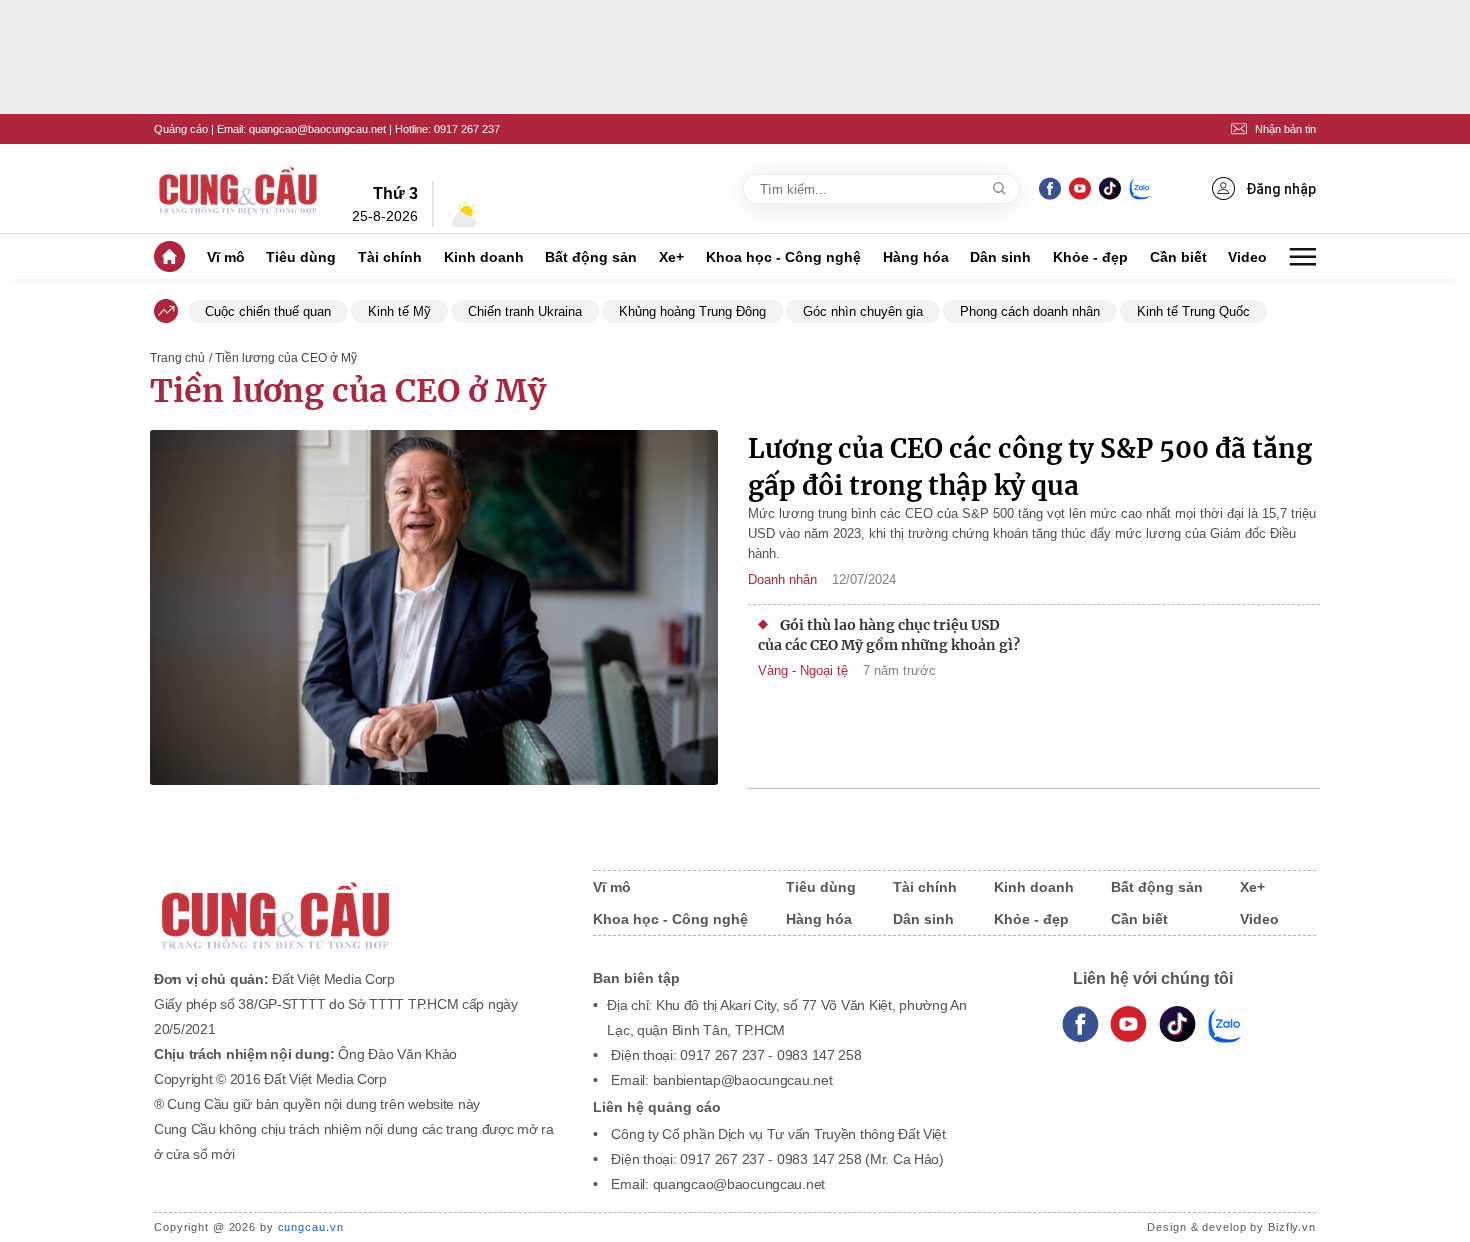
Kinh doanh (484, 257)
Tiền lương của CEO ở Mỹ (348, 391)
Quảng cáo (181, 129)
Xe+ (671, 257)
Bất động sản (591, 257)
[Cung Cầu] (354, 902)
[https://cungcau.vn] (239, 189)
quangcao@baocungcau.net (317, 129)
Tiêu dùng (301, 257)
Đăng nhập (1281, 189)
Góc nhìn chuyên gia (863, 311)
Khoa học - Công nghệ (783, 257)
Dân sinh (1000, 257)
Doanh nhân (782, 579)
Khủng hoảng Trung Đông (692, 311)
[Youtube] (1079, 188)
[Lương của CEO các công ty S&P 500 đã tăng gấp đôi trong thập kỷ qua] (434, 609)
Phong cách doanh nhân (1030, 311)
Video (1247, 257)
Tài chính (390, 257)
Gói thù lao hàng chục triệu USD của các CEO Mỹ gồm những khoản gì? (889, 635)
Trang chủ (177, 358)
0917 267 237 (467, 129)
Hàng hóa (916, 257)
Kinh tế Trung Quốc (1193, 311)
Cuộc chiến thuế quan (268, 311)
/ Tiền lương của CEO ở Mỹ (283, 358)
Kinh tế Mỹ (399, 311)
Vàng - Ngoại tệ (803, 670)
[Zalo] (1140, 188)
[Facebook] (1050, 188)
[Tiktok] (1177, 1025)
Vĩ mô (226, 257)
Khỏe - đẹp (1090, 257)
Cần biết (1178, 257)
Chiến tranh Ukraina (525, 311)
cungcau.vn (311, 1227)
